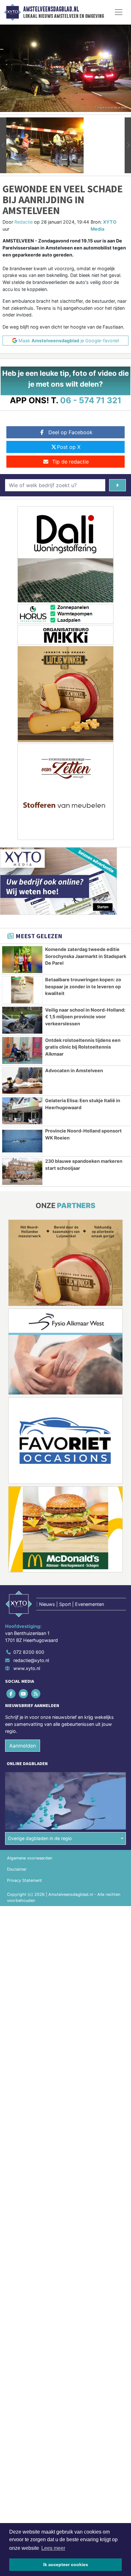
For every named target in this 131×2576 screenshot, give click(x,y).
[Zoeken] (117, 485)
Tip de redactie (70, 462)
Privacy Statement (24, 1880)
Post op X (69, 447)
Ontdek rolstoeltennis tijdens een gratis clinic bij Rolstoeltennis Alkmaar (83, 1047)
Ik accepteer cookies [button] (66, 2565)
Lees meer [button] (53, 2548)
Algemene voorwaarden (30, 1858)
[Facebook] (11, 1694)
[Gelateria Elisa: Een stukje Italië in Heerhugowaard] (22, 1111)
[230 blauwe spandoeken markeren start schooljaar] (22, 1171)
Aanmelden (23, 1746)
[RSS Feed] (36, 1694)
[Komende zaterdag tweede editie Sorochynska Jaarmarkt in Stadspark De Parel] (22, 960)
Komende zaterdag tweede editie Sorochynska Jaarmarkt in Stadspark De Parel (86, 956)
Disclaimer (17, 1869)
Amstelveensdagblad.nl (51, 9)
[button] (3, 145)
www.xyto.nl (27, 1668)
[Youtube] (24, 1694)
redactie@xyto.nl (31, 1660)
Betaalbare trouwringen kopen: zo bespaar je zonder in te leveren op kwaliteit (83, 986)
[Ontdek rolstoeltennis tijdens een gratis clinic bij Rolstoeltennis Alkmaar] (22, 1050)
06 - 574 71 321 (91, 400)
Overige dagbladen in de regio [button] (40, 1838)
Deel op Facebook (70, 432)
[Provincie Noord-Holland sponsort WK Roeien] (22, 1141)
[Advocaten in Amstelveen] (22, 1081)
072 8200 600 (29, 1652)
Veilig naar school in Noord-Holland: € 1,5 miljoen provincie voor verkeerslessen (85, 1017)
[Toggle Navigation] (119, 12)
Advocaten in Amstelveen (74, 1070)
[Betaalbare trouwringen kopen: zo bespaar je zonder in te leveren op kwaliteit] (22, 990)
